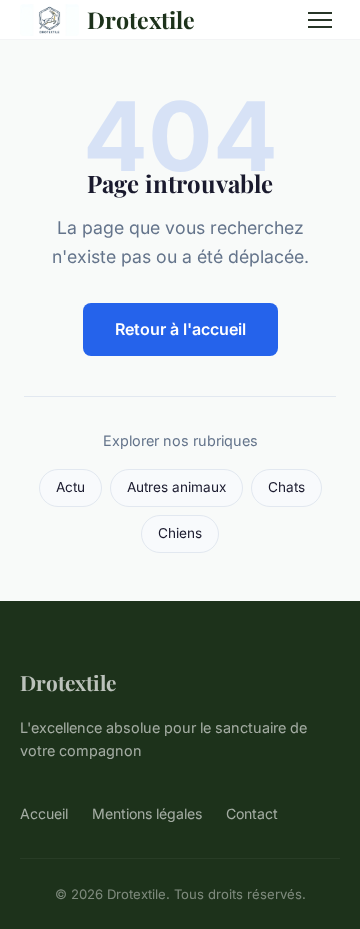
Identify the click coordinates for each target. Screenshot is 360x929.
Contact (252, 813)
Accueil (44, 813)
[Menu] (320, 20)
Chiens (180, 533)
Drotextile (141, 19)
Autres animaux (176, 487)
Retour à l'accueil (180, 329)
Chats (286, 487)
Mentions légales (147, 813)
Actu (70, 487)
